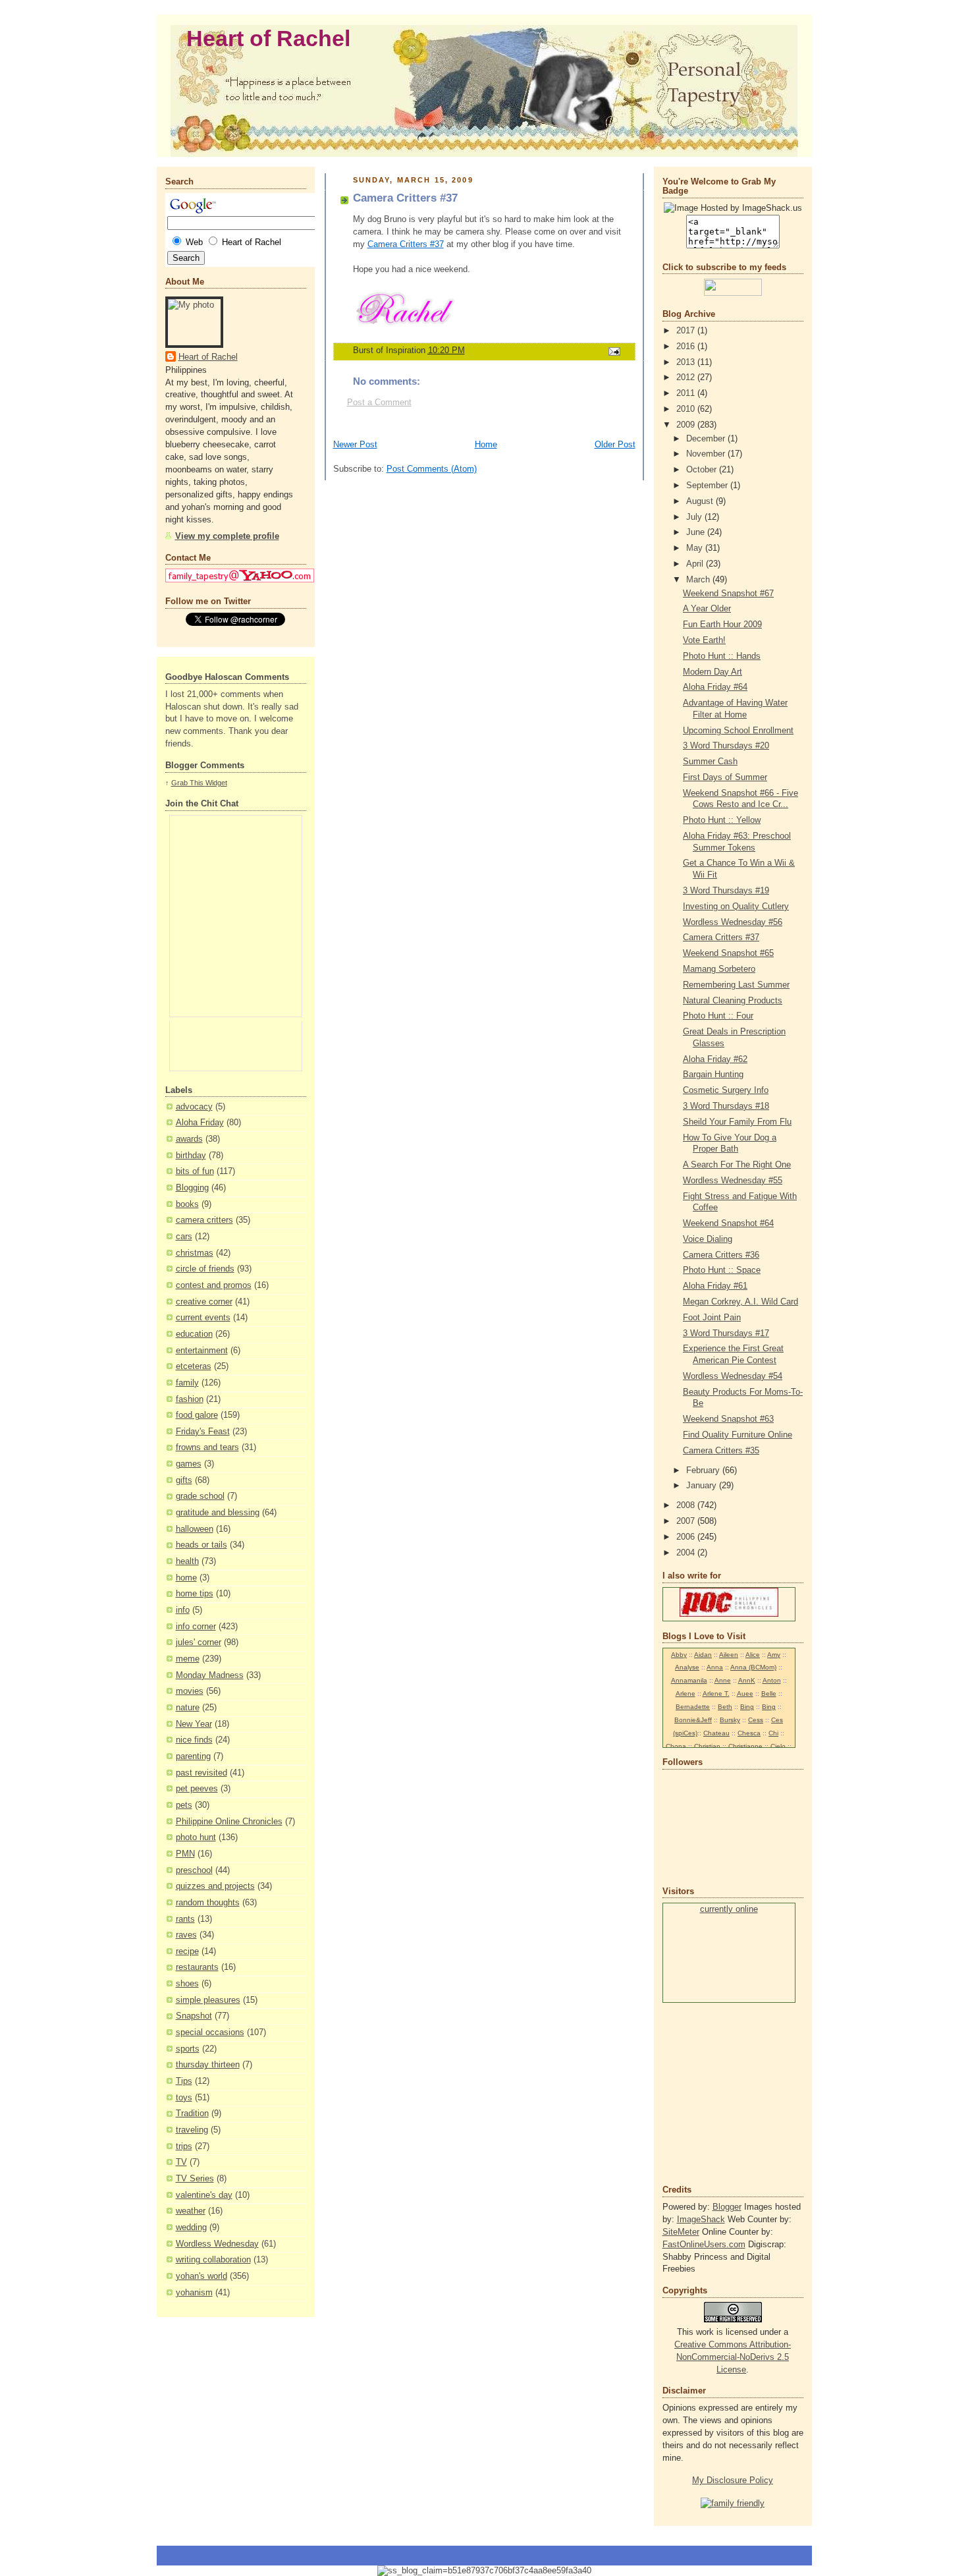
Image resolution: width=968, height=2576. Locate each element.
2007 (687, 1521)
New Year (194, 1724)
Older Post (615, 445)
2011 (687, 393)
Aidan (703, 1655)
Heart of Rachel (268, 39)
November (707, 454)
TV (181, 2162)
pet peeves (197, 1789)
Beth (725, 1707)
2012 (687, 378)
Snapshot (194, 2016)
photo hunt (196, 1837)
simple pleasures (208, 2000)
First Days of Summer (725, 777)
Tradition (192, 2114)
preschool (194, 1870)
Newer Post (355, 445)
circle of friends (205, 1269)
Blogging (192, 1188)
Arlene (686, 1694)
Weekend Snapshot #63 (728, 1419)
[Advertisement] (702, 2092)
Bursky (730, 1720)
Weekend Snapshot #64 (728, 1223)
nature (188, 1708)
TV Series (195, 2179)
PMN (185, 1854)
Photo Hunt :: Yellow (722, 820)
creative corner (204, 1302)
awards (189, 1139)
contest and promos (214, 1285)
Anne (723, 1680)
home (186, 1578)
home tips (195, 1594)
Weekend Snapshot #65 (728, 953)
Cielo (778, 1746)
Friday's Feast (203, 1432)
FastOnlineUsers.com (704, 2245)
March (699, 580)
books (187, 1204)
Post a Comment (379, 403)
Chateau (716, 1733)
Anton (772, 1680)
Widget (216, 783)
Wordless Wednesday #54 (733, 1376)
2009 (687, 425)
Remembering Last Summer (736, 985)
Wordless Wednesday (217, 2244)
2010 (687, 409)
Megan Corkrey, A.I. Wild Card (740, 1302)
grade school (200, 1496)
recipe (187, 1951)
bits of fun (195, 1171)
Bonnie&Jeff (693, 1720)
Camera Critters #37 (406, 244)
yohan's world (202, 2276)
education (194, 1334)
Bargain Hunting (713, 1075)
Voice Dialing (708, 1239)
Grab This (188, 783)
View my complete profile (227, 536)
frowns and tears (207, 1447)
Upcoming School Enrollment (738, 731)
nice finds (194, 1740)
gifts (184, 1480)
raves (186, 1935)
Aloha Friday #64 (715, 687)
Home (486, 445)
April (696, 564)
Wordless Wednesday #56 (733, 922)
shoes (187, 1984)
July (695, 517)
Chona (676, 1746)
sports (188, 2049)
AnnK (747, 1680)
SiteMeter (681, 2232)
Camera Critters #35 (721, 1451)
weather (191, 2211)
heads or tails (202, 1545)
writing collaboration (213, 2260)
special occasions (210, 2032)
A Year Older (707, 609)
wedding (191, 2227)
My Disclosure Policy (733, 2480)
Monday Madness (210, 1675)
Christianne (745, 1746)
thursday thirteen (208, 2065)
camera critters (204, 1220)
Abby (679, 1655)
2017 (687, 331)
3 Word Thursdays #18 (726, 1106)
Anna (715, 1667)
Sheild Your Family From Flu (737, 1122)
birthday (191, 1156)
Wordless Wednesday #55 (733, 1181)
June (697, 532)
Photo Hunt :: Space (722, 1270)
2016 (687, 347)
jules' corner (199, 1642)
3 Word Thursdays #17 (726, 1333)
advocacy (194, 1107)
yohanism (194, 2293)
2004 (687, 1553)
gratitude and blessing (218, 1513)
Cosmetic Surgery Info (726, 1090)
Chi (773, 1733)
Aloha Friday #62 (715, 1059)
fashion (190, 1399)
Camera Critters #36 (721, 1255)
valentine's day (204, 2195)
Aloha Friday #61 (715, 1286)
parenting (193, 1756)
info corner (196, 1627)
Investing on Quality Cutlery (736, 907)
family (187, 1383)
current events (203, 1318)
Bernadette (693, 1707)
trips (184, 2146)
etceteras (194, 1366)
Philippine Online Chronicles (229, 1822)
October (703, 470)
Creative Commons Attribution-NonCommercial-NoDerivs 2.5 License (733, 2357)
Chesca (749, 1733)
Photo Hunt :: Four (718, 1016)
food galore (197, 1415)
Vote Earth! (704, 640)
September (708, 486)
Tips (184, 2081)
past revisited (202, 1773)
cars (184, 1237)
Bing (747, 1707)
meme (188, 1659)
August (701, 501)
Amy (774, 1655)
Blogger (727, 2207)
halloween (195, 1529)
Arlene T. (716, 1694)
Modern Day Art (713, 672)
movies (190, 1691)
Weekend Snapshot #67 (728, 594)
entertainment (202, 1351)
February (704, 1470)
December (707, 439)
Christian (707, 1746)
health (187, 1561)
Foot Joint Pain (712, 1318)
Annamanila (689, 1680)
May (696, 548)
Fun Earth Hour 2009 (722, 625)
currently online (729, 1909)
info (183, 1610)
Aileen (729, 1655)
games (189, 1464)
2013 (687, 362)
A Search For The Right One (737, 1165)
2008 (687, 1505)
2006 (687, 1537)
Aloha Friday (200, 1123)
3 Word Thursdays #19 (726, 891)
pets (184, 1805)
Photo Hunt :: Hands (722, 656)
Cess (756, 1720)
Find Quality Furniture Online (738, 1435)
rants (185, 1919)
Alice (753, 1655)
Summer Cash (710, 762)
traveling (192, 2130)
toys (184, 2098)
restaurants (197, 1967)
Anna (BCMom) (753, 1667)
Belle (769, 1694)
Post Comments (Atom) (432, 469)
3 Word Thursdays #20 (726, 746)
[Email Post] (613, 351)
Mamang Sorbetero (719, 969)
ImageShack (701, 2220)
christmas (195, 1253)
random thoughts (208, 1903)
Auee (745, 1694)
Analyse (687, 1667)
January (703, 1486)
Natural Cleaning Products (733, 1001)
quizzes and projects (215, 1886)
